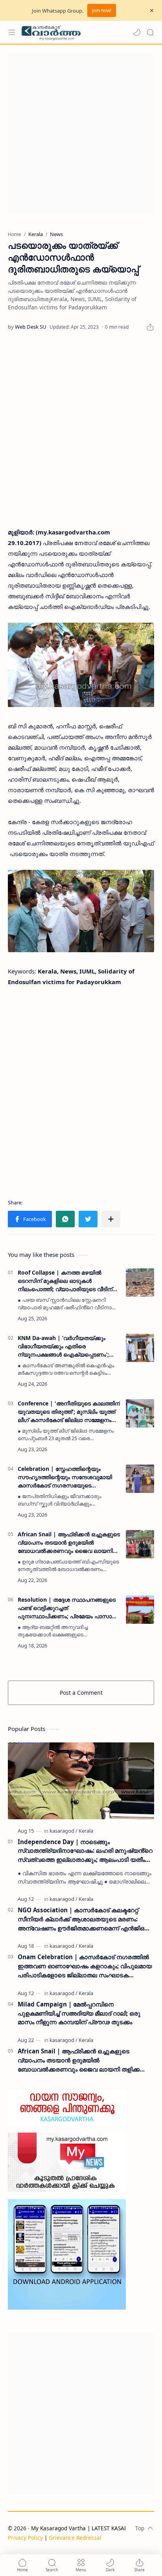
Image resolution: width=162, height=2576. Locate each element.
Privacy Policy (25, 2538)
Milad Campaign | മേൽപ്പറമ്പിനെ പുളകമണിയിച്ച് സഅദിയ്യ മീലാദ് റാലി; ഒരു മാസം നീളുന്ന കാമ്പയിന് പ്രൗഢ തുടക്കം (79, 2013)
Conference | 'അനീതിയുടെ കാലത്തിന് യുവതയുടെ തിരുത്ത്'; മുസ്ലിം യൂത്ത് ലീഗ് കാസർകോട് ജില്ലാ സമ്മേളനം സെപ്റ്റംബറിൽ (69, 1412)
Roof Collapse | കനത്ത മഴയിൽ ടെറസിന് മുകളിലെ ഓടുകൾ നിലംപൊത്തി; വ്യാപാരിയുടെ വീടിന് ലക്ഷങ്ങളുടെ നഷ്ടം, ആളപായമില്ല (65, 1281)
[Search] (150, 32)
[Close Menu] (152, 11)
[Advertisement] (81, 134)
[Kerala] (86, 1831)
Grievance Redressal (75, 2538)
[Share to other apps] (111, 1219)
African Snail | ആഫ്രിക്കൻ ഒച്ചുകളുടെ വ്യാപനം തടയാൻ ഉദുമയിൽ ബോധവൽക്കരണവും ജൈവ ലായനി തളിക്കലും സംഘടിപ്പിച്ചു (69, 1543)
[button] (137, 32)
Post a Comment (81, 1693)
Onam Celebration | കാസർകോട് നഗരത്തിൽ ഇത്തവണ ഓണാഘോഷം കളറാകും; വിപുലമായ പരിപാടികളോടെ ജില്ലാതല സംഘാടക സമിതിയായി (85, 1966)
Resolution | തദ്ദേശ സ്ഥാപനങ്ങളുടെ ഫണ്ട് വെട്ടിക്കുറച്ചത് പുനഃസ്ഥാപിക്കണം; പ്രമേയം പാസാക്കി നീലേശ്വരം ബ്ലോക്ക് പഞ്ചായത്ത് (69, 1608)
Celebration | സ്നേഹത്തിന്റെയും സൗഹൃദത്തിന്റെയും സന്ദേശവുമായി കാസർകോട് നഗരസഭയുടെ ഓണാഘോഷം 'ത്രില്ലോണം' (65, 1477)
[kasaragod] (64, 1831)
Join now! (102, 10)
